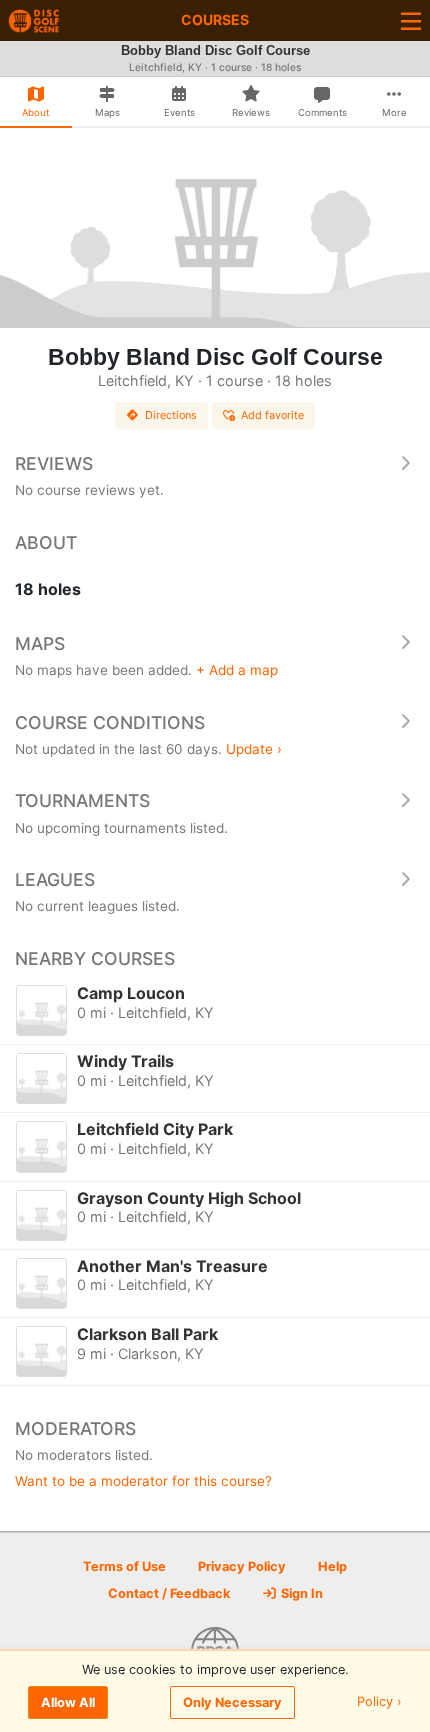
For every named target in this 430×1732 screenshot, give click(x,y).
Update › (254, 749)
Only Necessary (232, 1702)
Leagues (55, 879)
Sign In (300, 1593)
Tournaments (82, 800)
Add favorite (272, 415)
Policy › (379, 1702)
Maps (40, 643)
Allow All (68, 1702)
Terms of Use (124, 1566)
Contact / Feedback (169, 1593)
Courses (215, 19)
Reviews (54, 463)
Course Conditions (110, 722)
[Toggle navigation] (411, 20)
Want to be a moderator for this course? (143, 1481)
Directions (171, 415)
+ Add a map (237, 670)
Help (332, 1566)
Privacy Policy (242, 1566)
